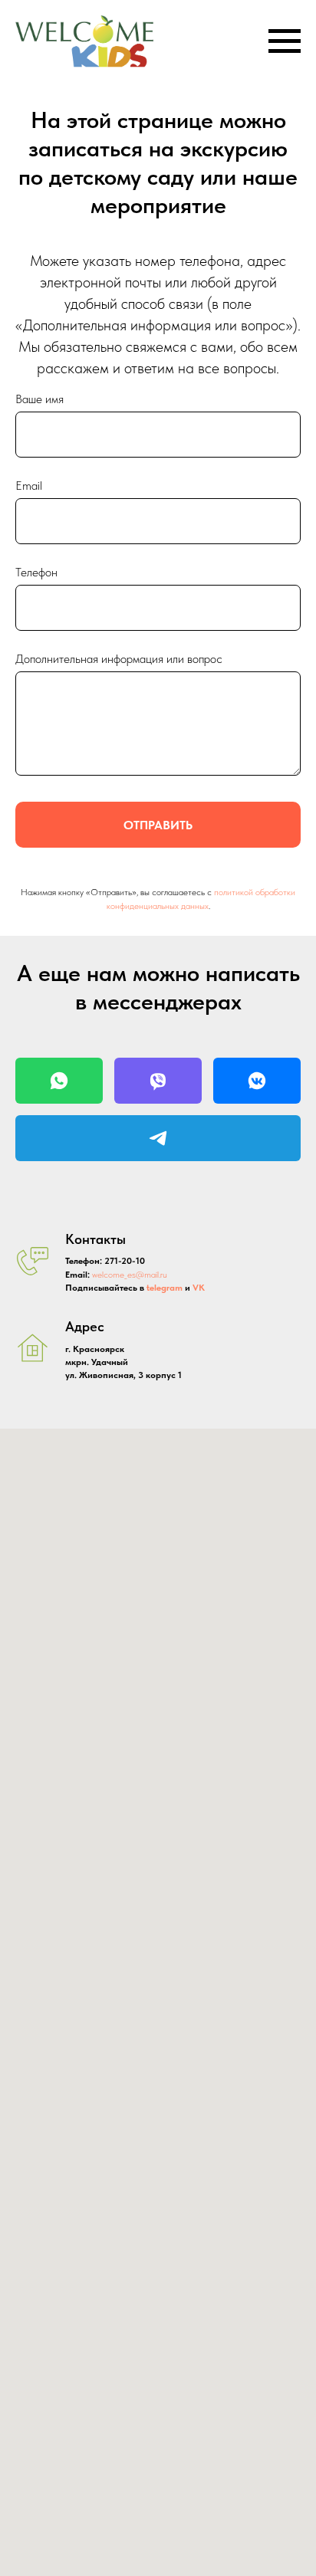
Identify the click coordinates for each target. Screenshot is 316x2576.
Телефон (36, 572)
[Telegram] (158, 1138)
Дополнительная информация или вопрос (119, 659)
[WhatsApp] (59, 1081)
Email (29, 486)
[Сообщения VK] (257, 1081)
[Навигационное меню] (285, 41)
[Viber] (158, 1081)
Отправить (158, 825)
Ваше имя (39, 399)
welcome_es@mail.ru (130, 1275)
